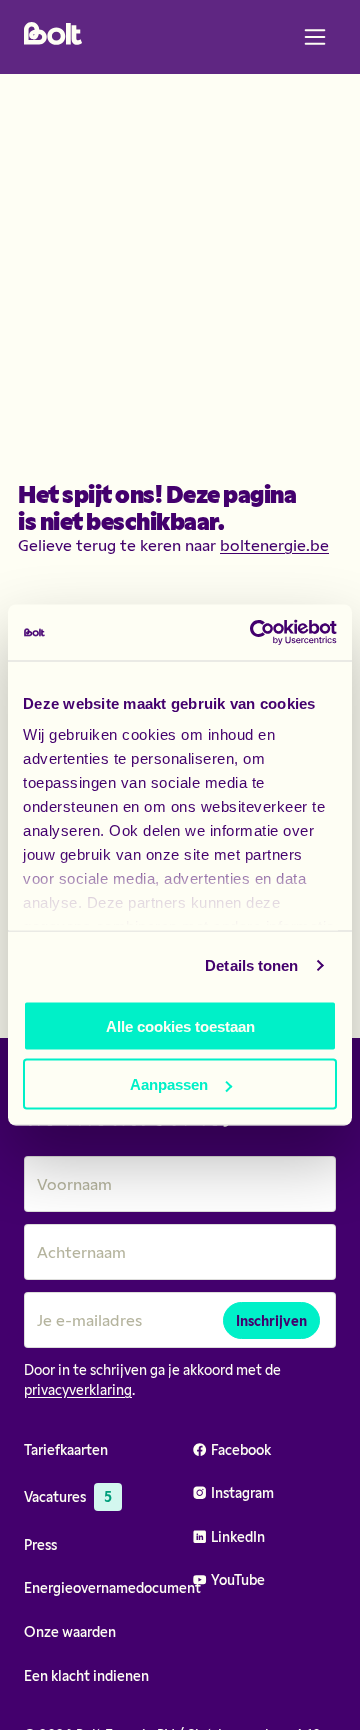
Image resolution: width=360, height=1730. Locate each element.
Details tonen (251, 965)
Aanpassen (169, 1084)
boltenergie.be (274, 544)
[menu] (315, 37)
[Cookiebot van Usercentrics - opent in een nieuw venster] (254, 633)
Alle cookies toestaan (180, 1025)
